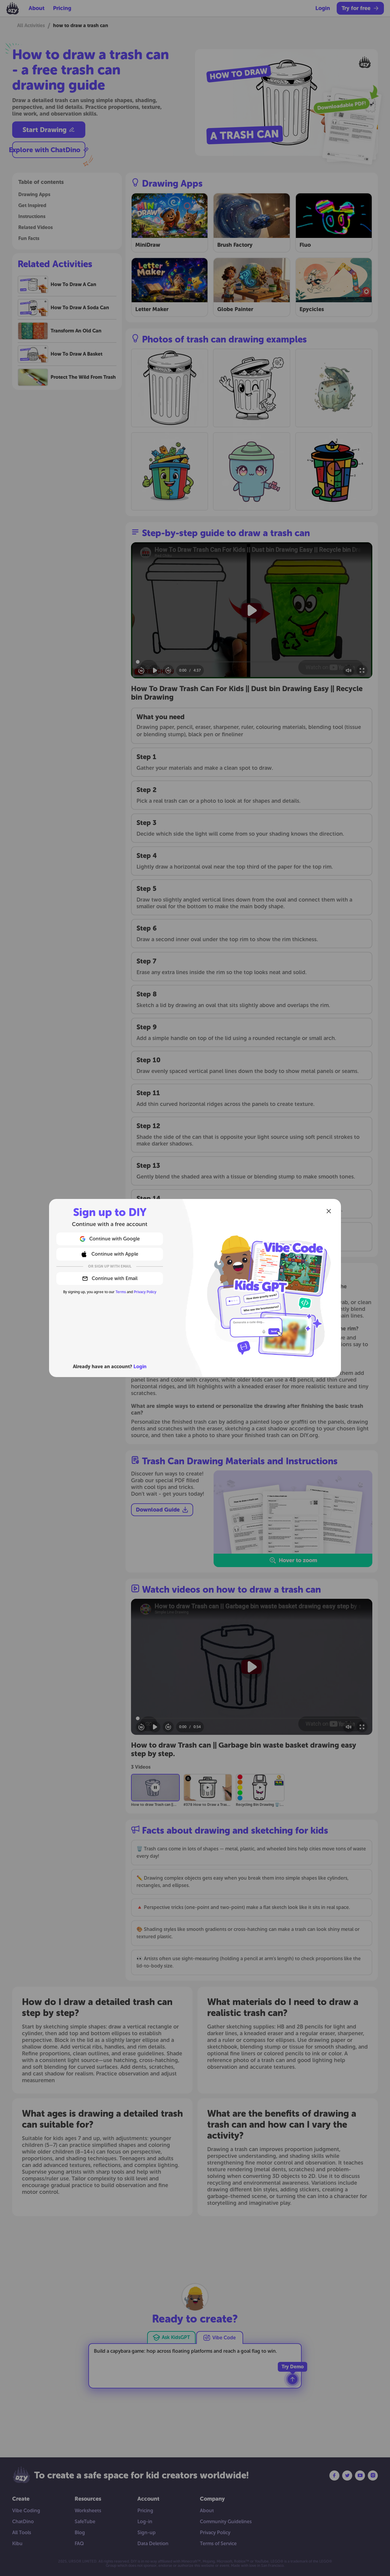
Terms (121, 1292)
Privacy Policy (145, 1292)
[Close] (329, 1211)
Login (140, 1367)
